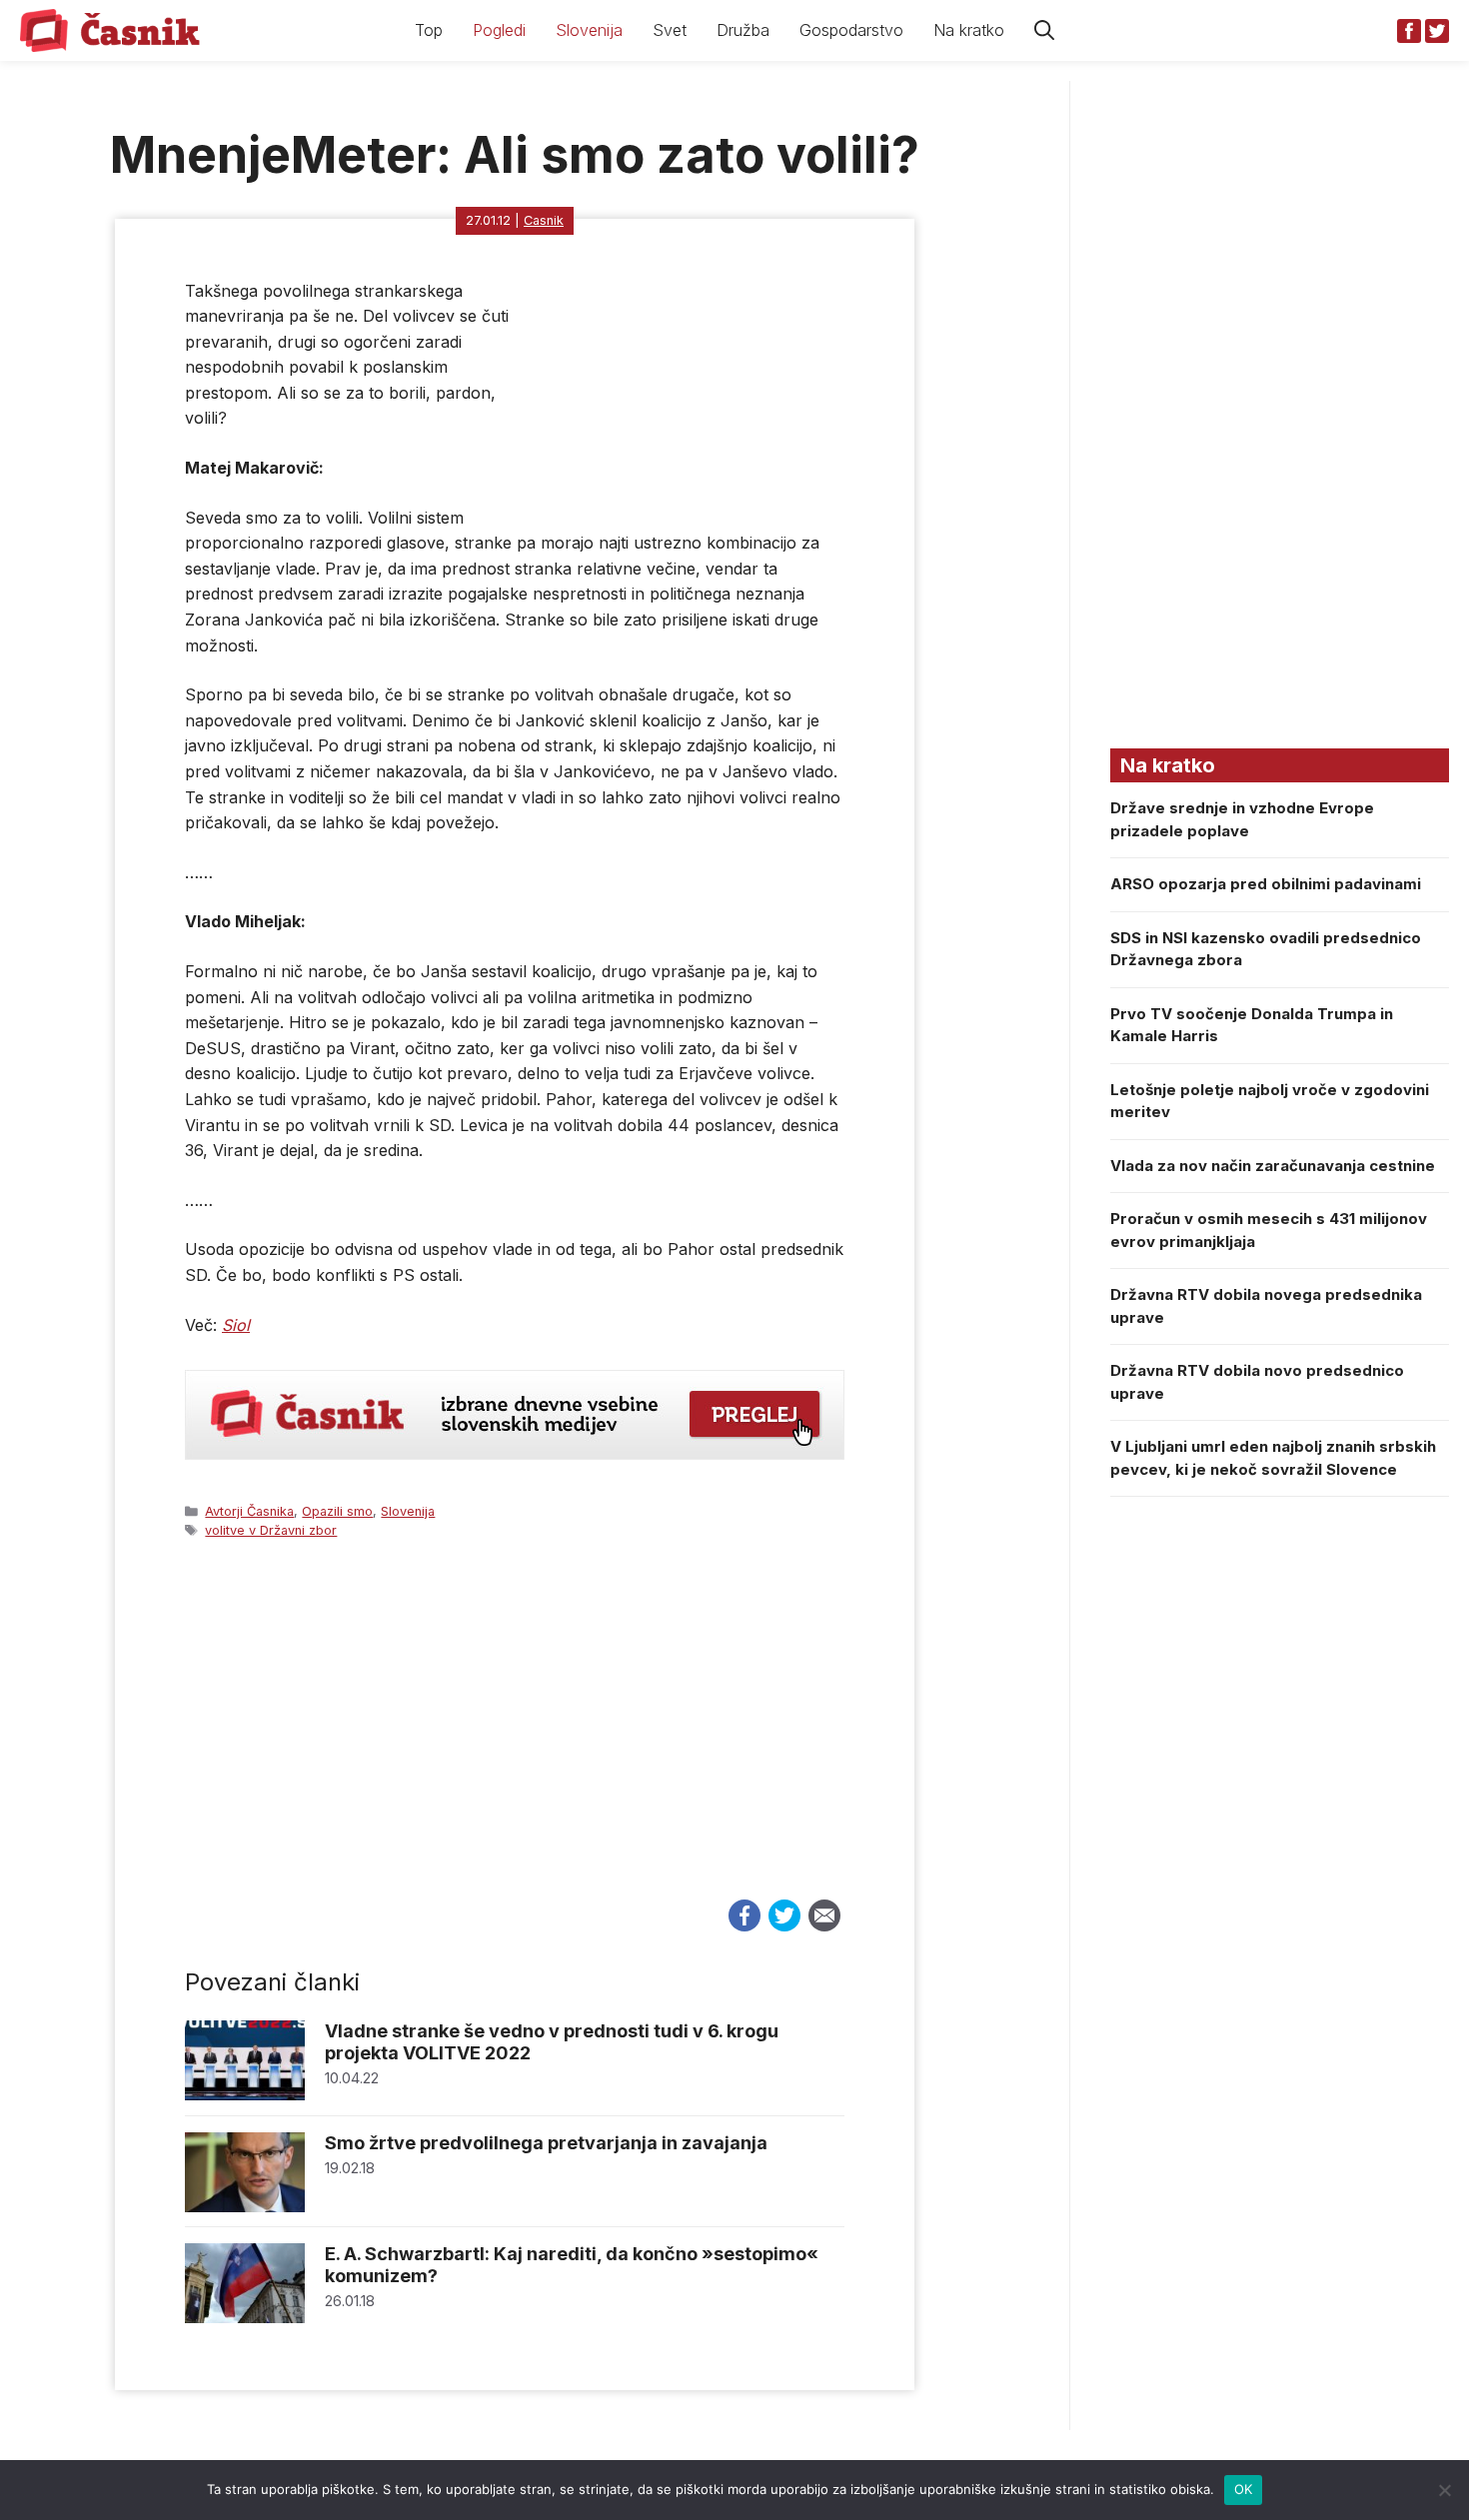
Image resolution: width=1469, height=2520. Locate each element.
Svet (670, 30)
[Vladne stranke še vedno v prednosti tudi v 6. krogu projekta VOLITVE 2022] (245, 2095)
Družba (743, 30)
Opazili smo (337, 1511)
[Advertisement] (515, 1738)
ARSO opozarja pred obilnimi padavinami (1266, 884)
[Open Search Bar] (1044, 30)
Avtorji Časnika (249, 1511)
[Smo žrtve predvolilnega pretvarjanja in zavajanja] (245, 2207)
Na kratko (969, 30)
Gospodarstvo (851, 30)
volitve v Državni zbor (271, 1530)
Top (429, 30)
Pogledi (499, 30)
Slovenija (589, 30)
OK (1244, 2489)
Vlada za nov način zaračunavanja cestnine (1273, 1166)
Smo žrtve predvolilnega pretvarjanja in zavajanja (546, 2143)
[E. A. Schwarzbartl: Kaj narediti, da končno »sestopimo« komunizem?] (245, 2318)
